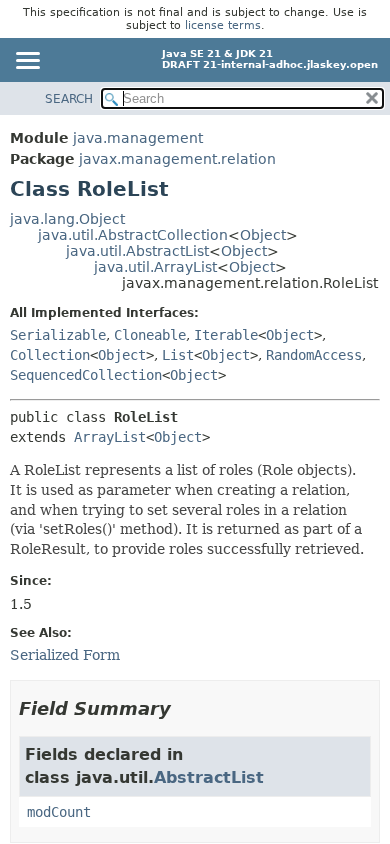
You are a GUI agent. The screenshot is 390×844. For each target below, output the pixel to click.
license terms (223, 25)
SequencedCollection (86, 375)
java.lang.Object (67, 219)
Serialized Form (65, 655)
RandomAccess (314, 355)
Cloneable (150, 335)
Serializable (58, 335)
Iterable (226, 335)
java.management (138, 138)
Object (263, 235)
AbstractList (209, 777)
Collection (50, 355)
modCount (59, 812)
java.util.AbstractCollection (133, 235)
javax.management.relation (177, 159)
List (178, 355)
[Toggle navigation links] (27, 62)
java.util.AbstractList (137, 251)
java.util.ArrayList (155, 267)
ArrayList (110, 437)
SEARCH (69, 99)
